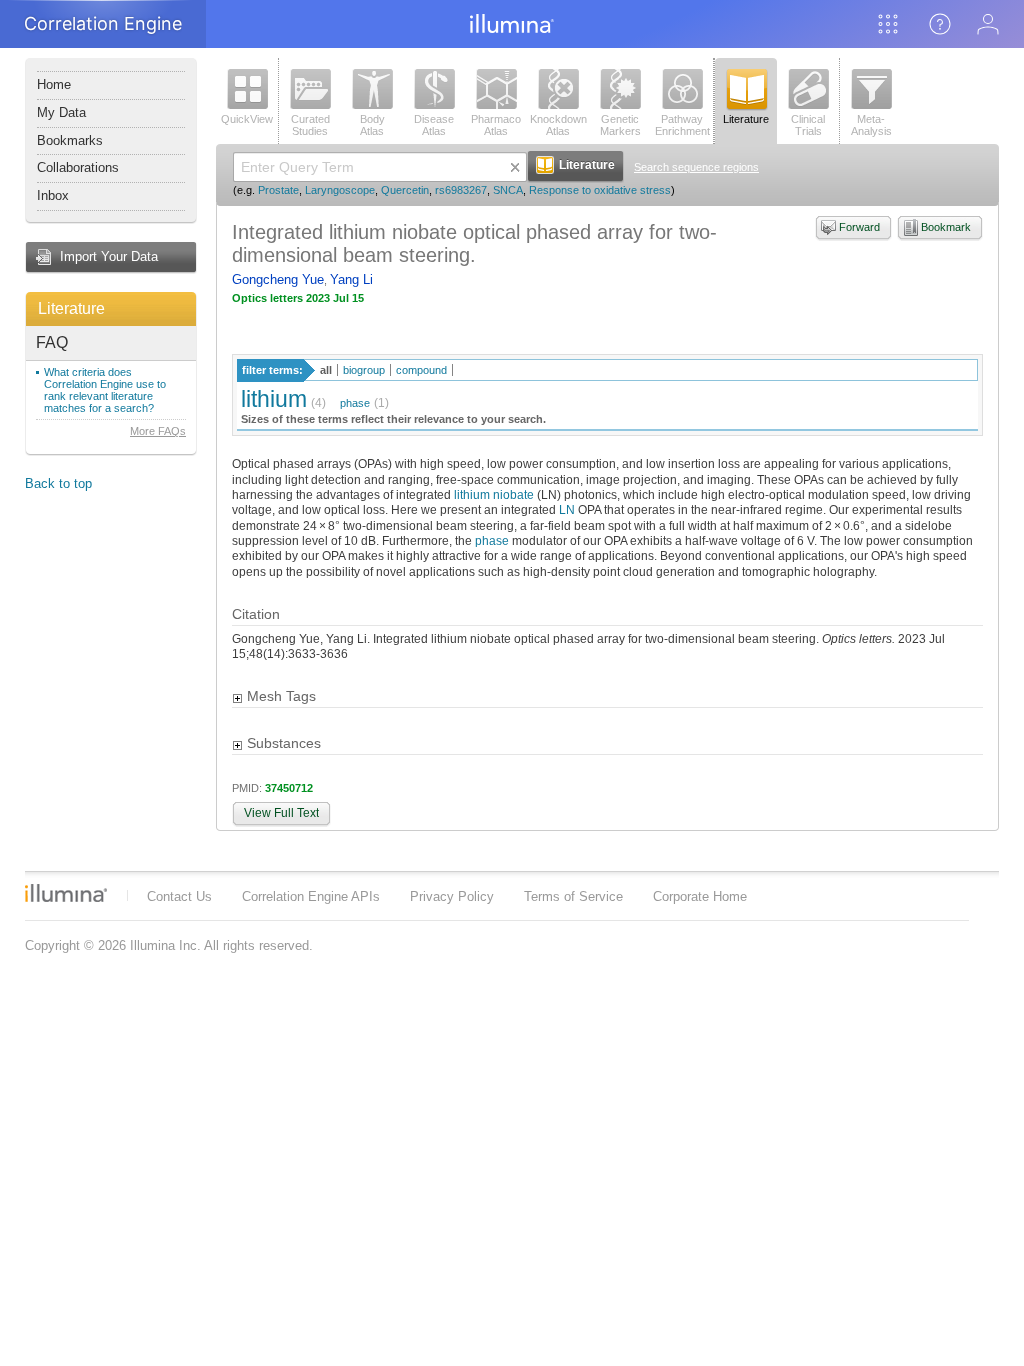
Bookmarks (70, 140)
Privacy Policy (452, 896)
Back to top (58, 483)
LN (567, 509)
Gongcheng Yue (278, 279)
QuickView (247, 119)
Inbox (53, 195)
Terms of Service (573, 896)
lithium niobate (494, 494)
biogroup (364, 370)
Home (54, 84)
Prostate (278, 190)
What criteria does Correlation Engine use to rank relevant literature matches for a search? (105, 390)
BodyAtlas (372, 125)
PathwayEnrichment (682, 125)
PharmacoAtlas (496, 125)
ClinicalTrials (808, 125)
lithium (274, 399)
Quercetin (405, 190)
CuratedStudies (310, 125)
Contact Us (179, 896)
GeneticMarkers (620, 125)
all (326, 370)
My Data (61, 112)
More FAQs (158, 431)
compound (421, 370)
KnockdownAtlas (558, 125)
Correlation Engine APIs (311, 896)
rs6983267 (461, 190)
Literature (71, 308)
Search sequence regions (696, 167)
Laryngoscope (340, 190)
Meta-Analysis (871, 125)
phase (355, 403)
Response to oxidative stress (600, 190)
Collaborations (78, 167)
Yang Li (351, 279)
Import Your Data (109, 256)
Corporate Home (700, 896)
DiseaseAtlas (434, 125)
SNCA (508, 190)
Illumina (66, 893)
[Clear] (515, 167)
